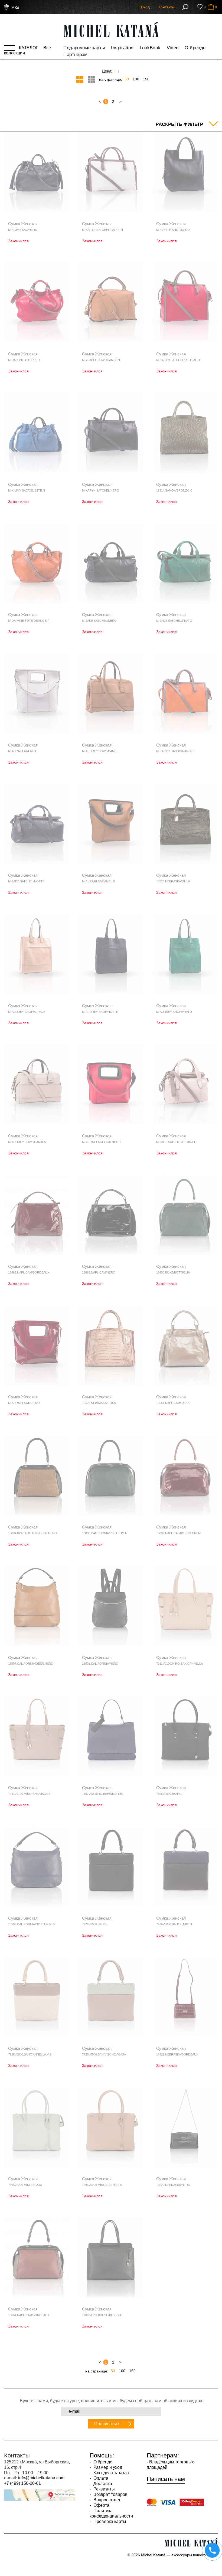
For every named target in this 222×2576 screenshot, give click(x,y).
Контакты (166, 7)
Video (173, 48)
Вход (145, 7)
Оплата (100, 2478)
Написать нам (166, 2479)
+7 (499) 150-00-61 (22, 2483)
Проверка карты (109, 2521)
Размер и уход (107, 2467)
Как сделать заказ (110, 2473)
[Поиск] (185, 7)
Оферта (101, 2505)
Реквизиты (104, 2489)
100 (136, 79)
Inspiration (122, 48)
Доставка (102, 2484)
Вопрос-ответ (106, 2500)
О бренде (195, 48)
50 (127, 79)
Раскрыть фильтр (179, 124)
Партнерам (75, 55)
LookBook (150, 48)
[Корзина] (211, 7)
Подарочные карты (84, 48)
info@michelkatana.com (41, 2478)
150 (146, 79)
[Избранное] (200, 7)
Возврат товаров (110, 2494)
